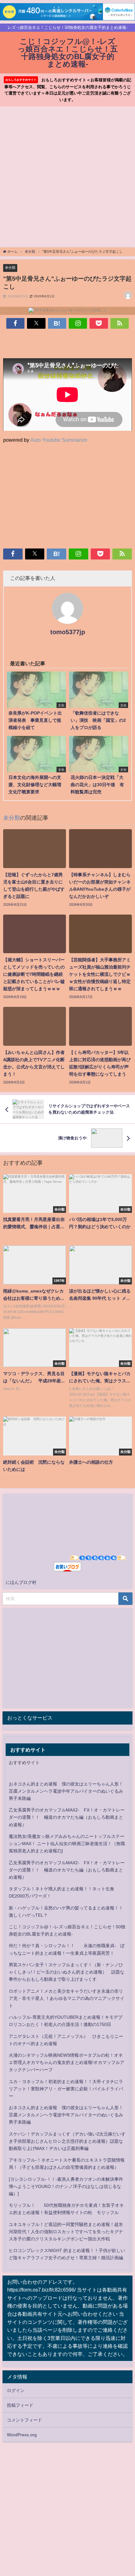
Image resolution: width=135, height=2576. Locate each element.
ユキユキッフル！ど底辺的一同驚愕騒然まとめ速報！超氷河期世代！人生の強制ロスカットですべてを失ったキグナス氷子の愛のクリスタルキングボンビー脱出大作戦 (66, 2232)
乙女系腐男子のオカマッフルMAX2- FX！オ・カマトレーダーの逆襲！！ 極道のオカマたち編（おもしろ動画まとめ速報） (67, 1817)
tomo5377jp (68, 632)
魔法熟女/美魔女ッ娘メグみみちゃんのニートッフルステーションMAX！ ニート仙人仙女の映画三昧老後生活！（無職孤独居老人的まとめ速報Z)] (67, 1844)
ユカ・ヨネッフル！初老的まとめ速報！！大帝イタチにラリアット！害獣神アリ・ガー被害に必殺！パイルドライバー (66, 2089)
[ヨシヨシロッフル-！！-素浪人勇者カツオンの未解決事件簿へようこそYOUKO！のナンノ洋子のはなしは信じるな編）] (66, 2186)
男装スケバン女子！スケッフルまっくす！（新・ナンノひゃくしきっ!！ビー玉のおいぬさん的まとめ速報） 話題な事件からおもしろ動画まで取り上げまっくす (67, 1972)
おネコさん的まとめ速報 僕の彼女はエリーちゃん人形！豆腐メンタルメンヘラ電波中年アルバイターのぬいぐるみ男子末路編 (66, 1791)
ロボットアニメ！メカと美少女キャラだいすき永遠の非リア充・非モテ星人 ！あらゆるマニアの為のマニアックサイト (67, 1998)
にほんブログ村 (21, 1582)
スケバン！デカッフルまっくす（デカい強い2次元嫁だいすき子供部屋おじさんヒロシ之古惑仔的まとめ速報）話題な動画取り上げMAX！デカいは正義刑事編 (67, 2141)
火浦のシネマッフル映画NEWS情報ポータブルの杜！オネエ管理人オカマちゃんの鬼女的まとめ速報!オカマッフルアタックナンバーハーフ (67, 2062)
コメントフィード (24, 2420)
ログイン (16, 2390)
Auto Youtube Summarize (59, 440)
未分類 (10, 267)
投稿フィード (20, 2405)
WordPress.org (22, 2435)
